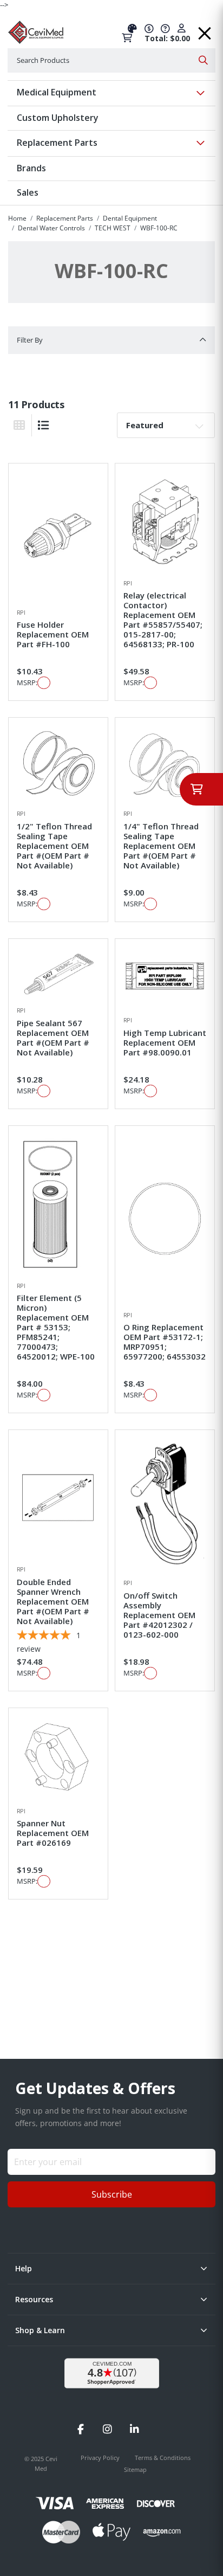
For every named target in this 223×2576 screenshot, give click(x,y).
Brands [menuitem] (31, 168)
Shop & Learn (40, 2330)
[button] (205, 30)
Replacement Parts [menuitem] (57, 143)
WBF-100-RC (159, 228)
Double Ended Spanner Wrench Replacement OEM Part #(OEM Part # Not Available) (53, 1601)
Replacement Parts (65, 218)
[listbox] (166, 425)
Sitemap (135, 2469)
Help (24, 2268)
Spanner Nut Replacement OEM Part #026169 (53, 1833)
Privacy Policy (101, 2458)
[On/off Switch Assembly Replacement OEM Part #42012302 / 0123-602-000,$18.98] (165, 1505)
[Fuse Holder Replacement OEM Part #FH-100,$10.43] (58, 536)
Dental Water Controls (51, 228)
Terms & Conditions (163, 2458)
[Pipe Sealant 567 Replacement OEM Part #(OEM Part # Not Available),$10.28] (58, 973)
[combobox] (111, 60)
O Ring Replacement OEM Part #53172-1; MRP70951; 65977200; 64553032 (165, 1342)
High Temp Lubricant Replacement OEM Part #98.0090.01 (165, 1042)
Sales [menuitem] (28, 192)
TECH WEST (113, 228)
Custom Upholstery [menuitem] (58, 118)
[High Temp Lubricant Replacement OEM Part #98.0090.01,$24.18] (165, 978)
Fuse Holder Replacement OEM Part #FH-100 (53, 634)
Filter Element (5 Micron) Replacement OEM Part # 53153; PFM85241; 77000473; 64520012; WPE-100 (56, 1327)
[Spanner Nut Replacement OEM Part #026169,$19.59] (58, 1758)
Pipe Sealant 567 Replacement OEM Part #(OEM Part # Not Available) (53, 1038)
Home (17, 218)
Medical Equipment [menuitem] (57, 92)
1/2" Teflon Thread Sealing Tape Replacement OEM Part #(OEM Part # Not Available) (54, 846)
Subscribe (112, 2194)
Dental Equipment (130, 218)
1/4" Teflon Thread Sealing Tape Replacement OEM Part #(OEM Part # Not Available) (161, 846)
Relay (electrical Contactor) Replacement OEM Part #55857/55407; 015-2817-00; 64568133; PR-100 (163, 620)
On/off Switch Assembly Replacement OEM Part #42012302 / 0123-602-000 (159, 1615)
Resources (34, 2299)
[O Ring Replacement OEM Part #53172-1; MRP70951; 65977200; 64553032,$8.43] (165, 1218)
